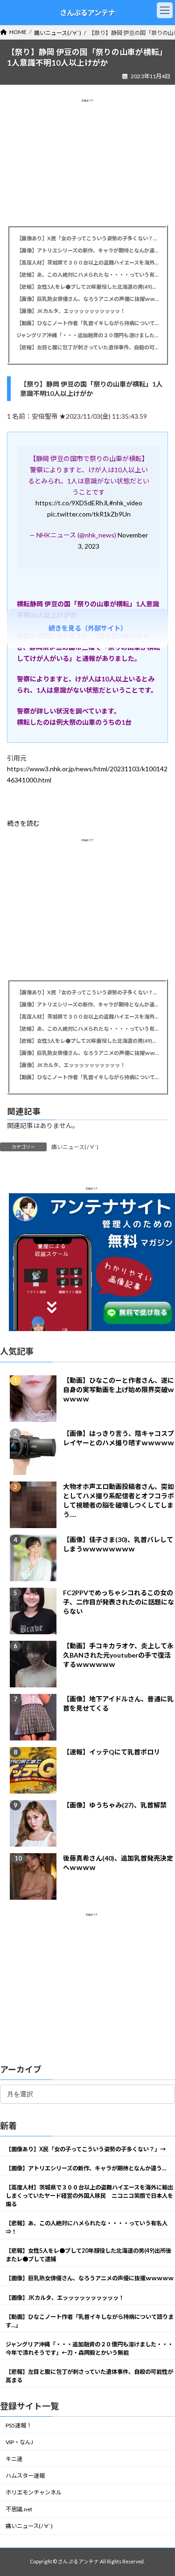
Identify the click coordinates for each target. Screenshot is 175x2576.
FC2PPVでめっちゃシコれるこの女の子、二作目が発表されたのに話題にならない (119, 1602)
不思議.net (19, 2509)
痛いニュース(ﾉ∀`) (75, 1147)
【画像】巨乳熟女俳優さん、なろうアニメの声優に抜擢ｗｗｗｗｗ (87, 299)
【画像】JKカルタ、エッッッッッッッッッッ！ (71, 311)
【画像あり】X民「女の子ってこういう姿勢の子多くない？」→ (87, 238)
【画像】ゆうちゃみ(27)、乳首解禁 (115, 1805)
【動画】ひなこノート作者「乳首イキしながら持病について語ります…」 (87, 323)
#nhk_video (126, 503)
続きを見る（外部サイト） (88, 628)
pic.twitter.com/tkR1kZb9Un (89, 514)
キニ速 (14, 2459)
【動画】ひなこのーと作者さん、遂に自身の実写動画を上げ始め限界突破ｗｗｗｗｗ (119, 1390)
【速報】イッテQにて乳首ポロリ (112, 1752)
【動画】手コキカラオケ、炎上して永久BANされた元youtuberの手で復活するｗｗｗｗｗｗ (118, 1655)
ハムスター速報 (25, 2476)
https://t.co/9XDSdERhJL (72, 503)
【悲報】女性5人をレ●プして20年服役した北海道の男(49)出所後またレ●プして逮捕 (87, 287)
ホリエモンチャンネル (34, 2492)
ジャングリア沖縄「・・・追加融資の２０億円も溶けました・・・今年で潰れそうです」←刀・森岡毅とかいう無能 (87, 335)
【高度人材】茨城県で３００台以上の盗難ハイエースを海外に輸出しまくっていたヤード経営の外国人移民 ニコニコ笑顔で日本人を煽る (87, 262)
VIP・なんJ (19, 2442)
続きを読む (23, 823)
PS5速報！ (19, 2425)
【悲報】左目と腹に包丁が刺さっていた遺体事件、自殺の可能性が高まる (87, 347)
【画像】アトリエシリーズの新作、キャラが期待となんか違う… (87, 250)
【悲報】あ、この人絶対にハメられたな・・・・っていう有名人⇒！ (87, 275)
